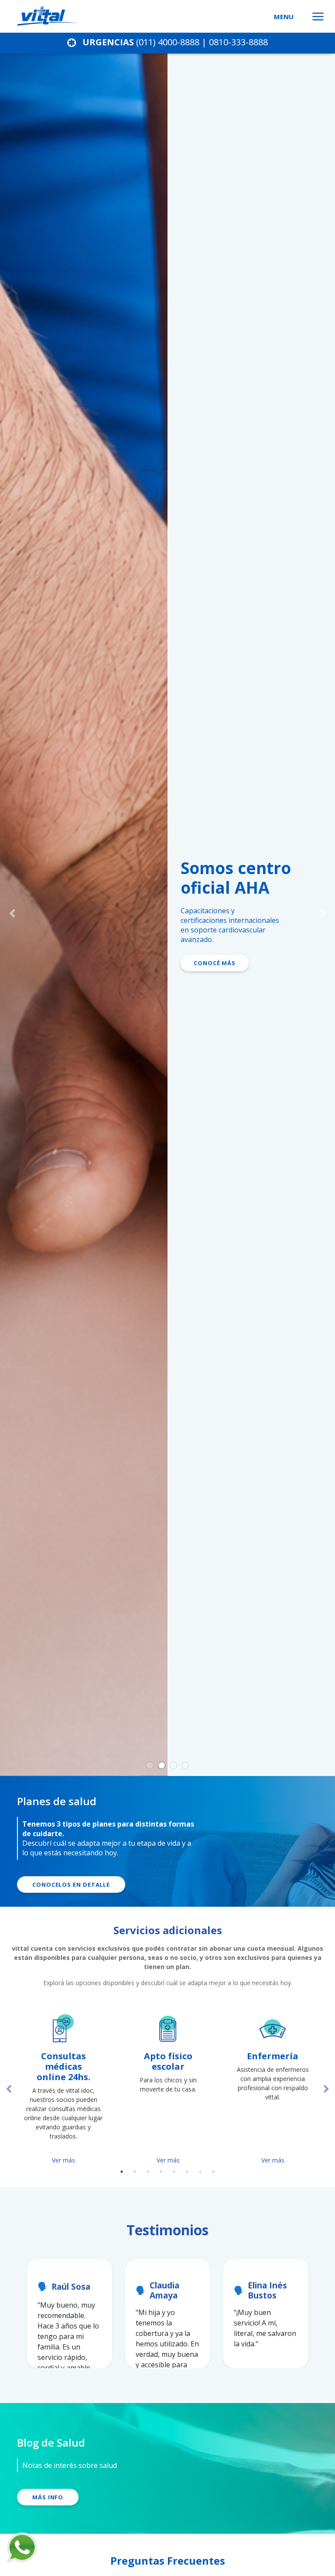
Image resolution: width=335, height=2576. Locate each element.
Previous (9, 2089)
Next (326, 2089)
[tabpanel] (63, 2089)
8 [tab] (213, 2172)
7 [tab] (200, 2172)
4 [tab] (161, 2172)
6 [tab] (187, 2172)
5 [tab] (174, 2172)
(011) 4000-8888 (168, 42)
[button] (8, 913)
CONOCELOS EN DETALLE (71, 1885)
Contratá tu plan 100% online (247, 1026)
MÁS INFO (48, 2497)
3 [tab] (148, 2172)
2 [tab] (135, 2172)
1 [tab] (122, 2172)
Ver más (63, 2160)
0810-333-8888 (238, 42)
